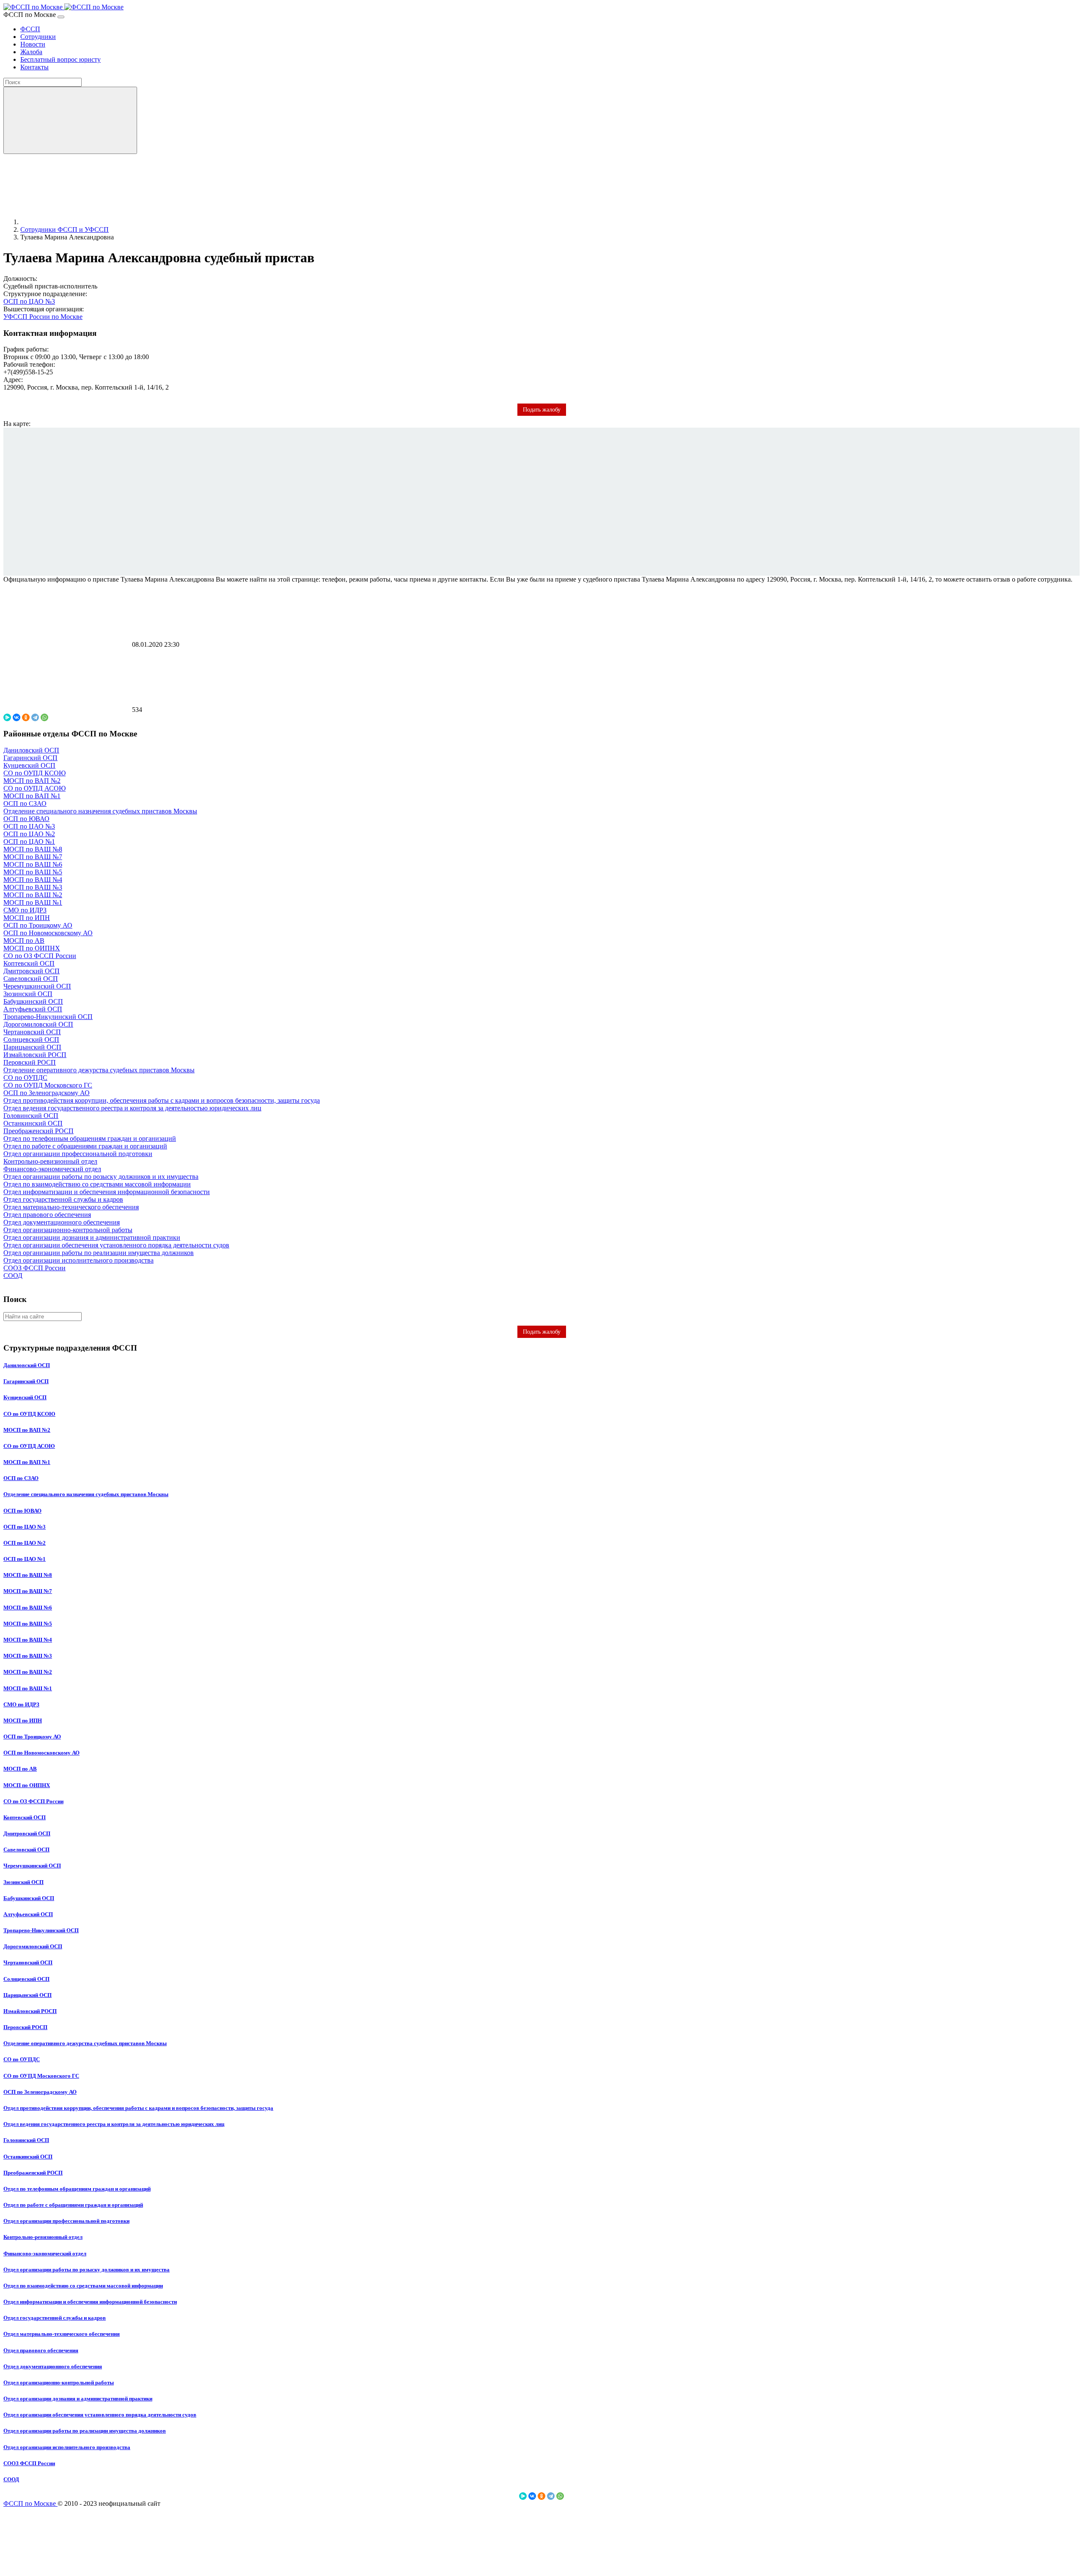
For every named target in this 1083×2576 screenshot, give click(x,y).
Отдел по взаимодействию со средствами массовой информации (97, 1184)
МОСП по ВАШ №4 (33, 880)
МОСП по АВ (24, 941)
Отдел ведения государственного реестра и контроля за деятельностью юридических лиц (132, 1108)
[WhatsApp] (44, 717)
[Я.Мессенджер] (7, 717)
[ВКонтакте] (16, 717)
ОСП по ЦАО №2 (29, 834)
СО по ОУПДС (25, 1078)
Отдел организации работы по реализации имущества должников (99, 1253)
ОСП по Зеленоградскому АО (47, 1093)
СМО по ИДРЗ (25, 910)
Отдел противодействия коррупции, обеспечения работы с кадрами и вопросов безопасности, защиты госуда (162, 1100)
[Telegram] (35, 717)
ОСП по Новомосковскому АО (48, 933)
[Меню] (61, 17)
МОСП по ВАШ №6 (33, 864)
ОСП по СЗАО (25, 803)
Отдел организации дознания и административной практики (92, 1237)
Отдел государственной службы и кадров (63, 1199)
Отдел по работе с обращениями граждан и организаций (85, 1146)
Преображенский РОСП (38, 1131)
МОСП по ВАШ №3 (33, 887)
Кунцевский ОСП (29, 765)
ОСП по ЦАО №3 (29, 301)
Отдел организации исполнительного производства (78, 1260)
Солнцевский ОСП (31, 1039)
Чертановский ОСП (32, 1032)
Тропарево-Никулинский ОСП (48, 1017)
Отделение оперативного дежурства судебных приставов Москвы (99, 1070)
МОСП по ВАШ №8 (33, 849)
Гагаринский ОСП (30, 758)
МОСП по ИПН (27, 918)
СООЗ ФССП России (34, 1268)
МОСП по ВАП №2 (32, 781)
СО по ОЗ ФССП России (40, 956)
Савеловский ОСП (31, 979)
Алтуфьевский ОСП (33, 1009)
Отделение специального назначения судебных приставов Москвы (100, 811)
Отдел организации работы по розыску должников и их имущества (101, 1177)
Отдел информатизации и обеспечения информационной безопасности (107, 1192)
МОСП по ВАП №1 (32, 796)
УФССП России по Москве (43, 317)
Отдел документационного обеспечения (62, 1222)
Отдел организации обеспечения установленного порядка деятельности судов (116, 1245)
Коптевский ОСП (29, 963)
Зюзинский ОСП (28, 994)
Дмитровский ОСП (32, 971)
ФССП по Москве (30, 2503)
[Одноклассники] (26, 717)
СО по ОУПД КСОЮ (34, 773)
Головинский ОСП (31, 1116)
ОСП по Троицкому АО (38, 925)
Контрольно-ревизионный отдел (50, 1161)
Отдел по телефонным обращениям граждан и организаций (90, 1138)
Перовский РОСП (30, 1062)
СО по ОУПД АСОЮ (34, 788)
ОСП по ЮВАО (26, 819)
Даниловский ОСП (31, 750)
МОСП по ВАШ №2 (33, 895)
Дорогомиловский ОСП (38, 1024)
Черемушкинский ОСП (37, 986)
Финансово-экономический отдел (52, 1169)
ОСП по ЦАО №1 (29, 842)
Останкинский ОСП (33, 1123)
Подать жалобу (542, 1332)
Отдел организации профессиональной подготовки (78, 1154)
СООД (13, 1276)
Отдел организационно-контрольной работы (68, 1230)
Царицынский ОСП (32, 1047)
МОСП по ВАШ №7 (33, 857)
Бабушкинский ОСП (33, 1001)
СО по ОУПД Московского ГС (48, 1085)
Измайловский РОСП (35, 1055)
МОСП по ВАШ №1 (33, 902)
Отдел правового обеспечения (47, 1215)
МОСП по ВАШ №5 (33, 872)
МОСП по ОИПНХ (32, 948)
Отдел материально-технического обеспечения (71, 1207)
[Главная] (84, 222)
